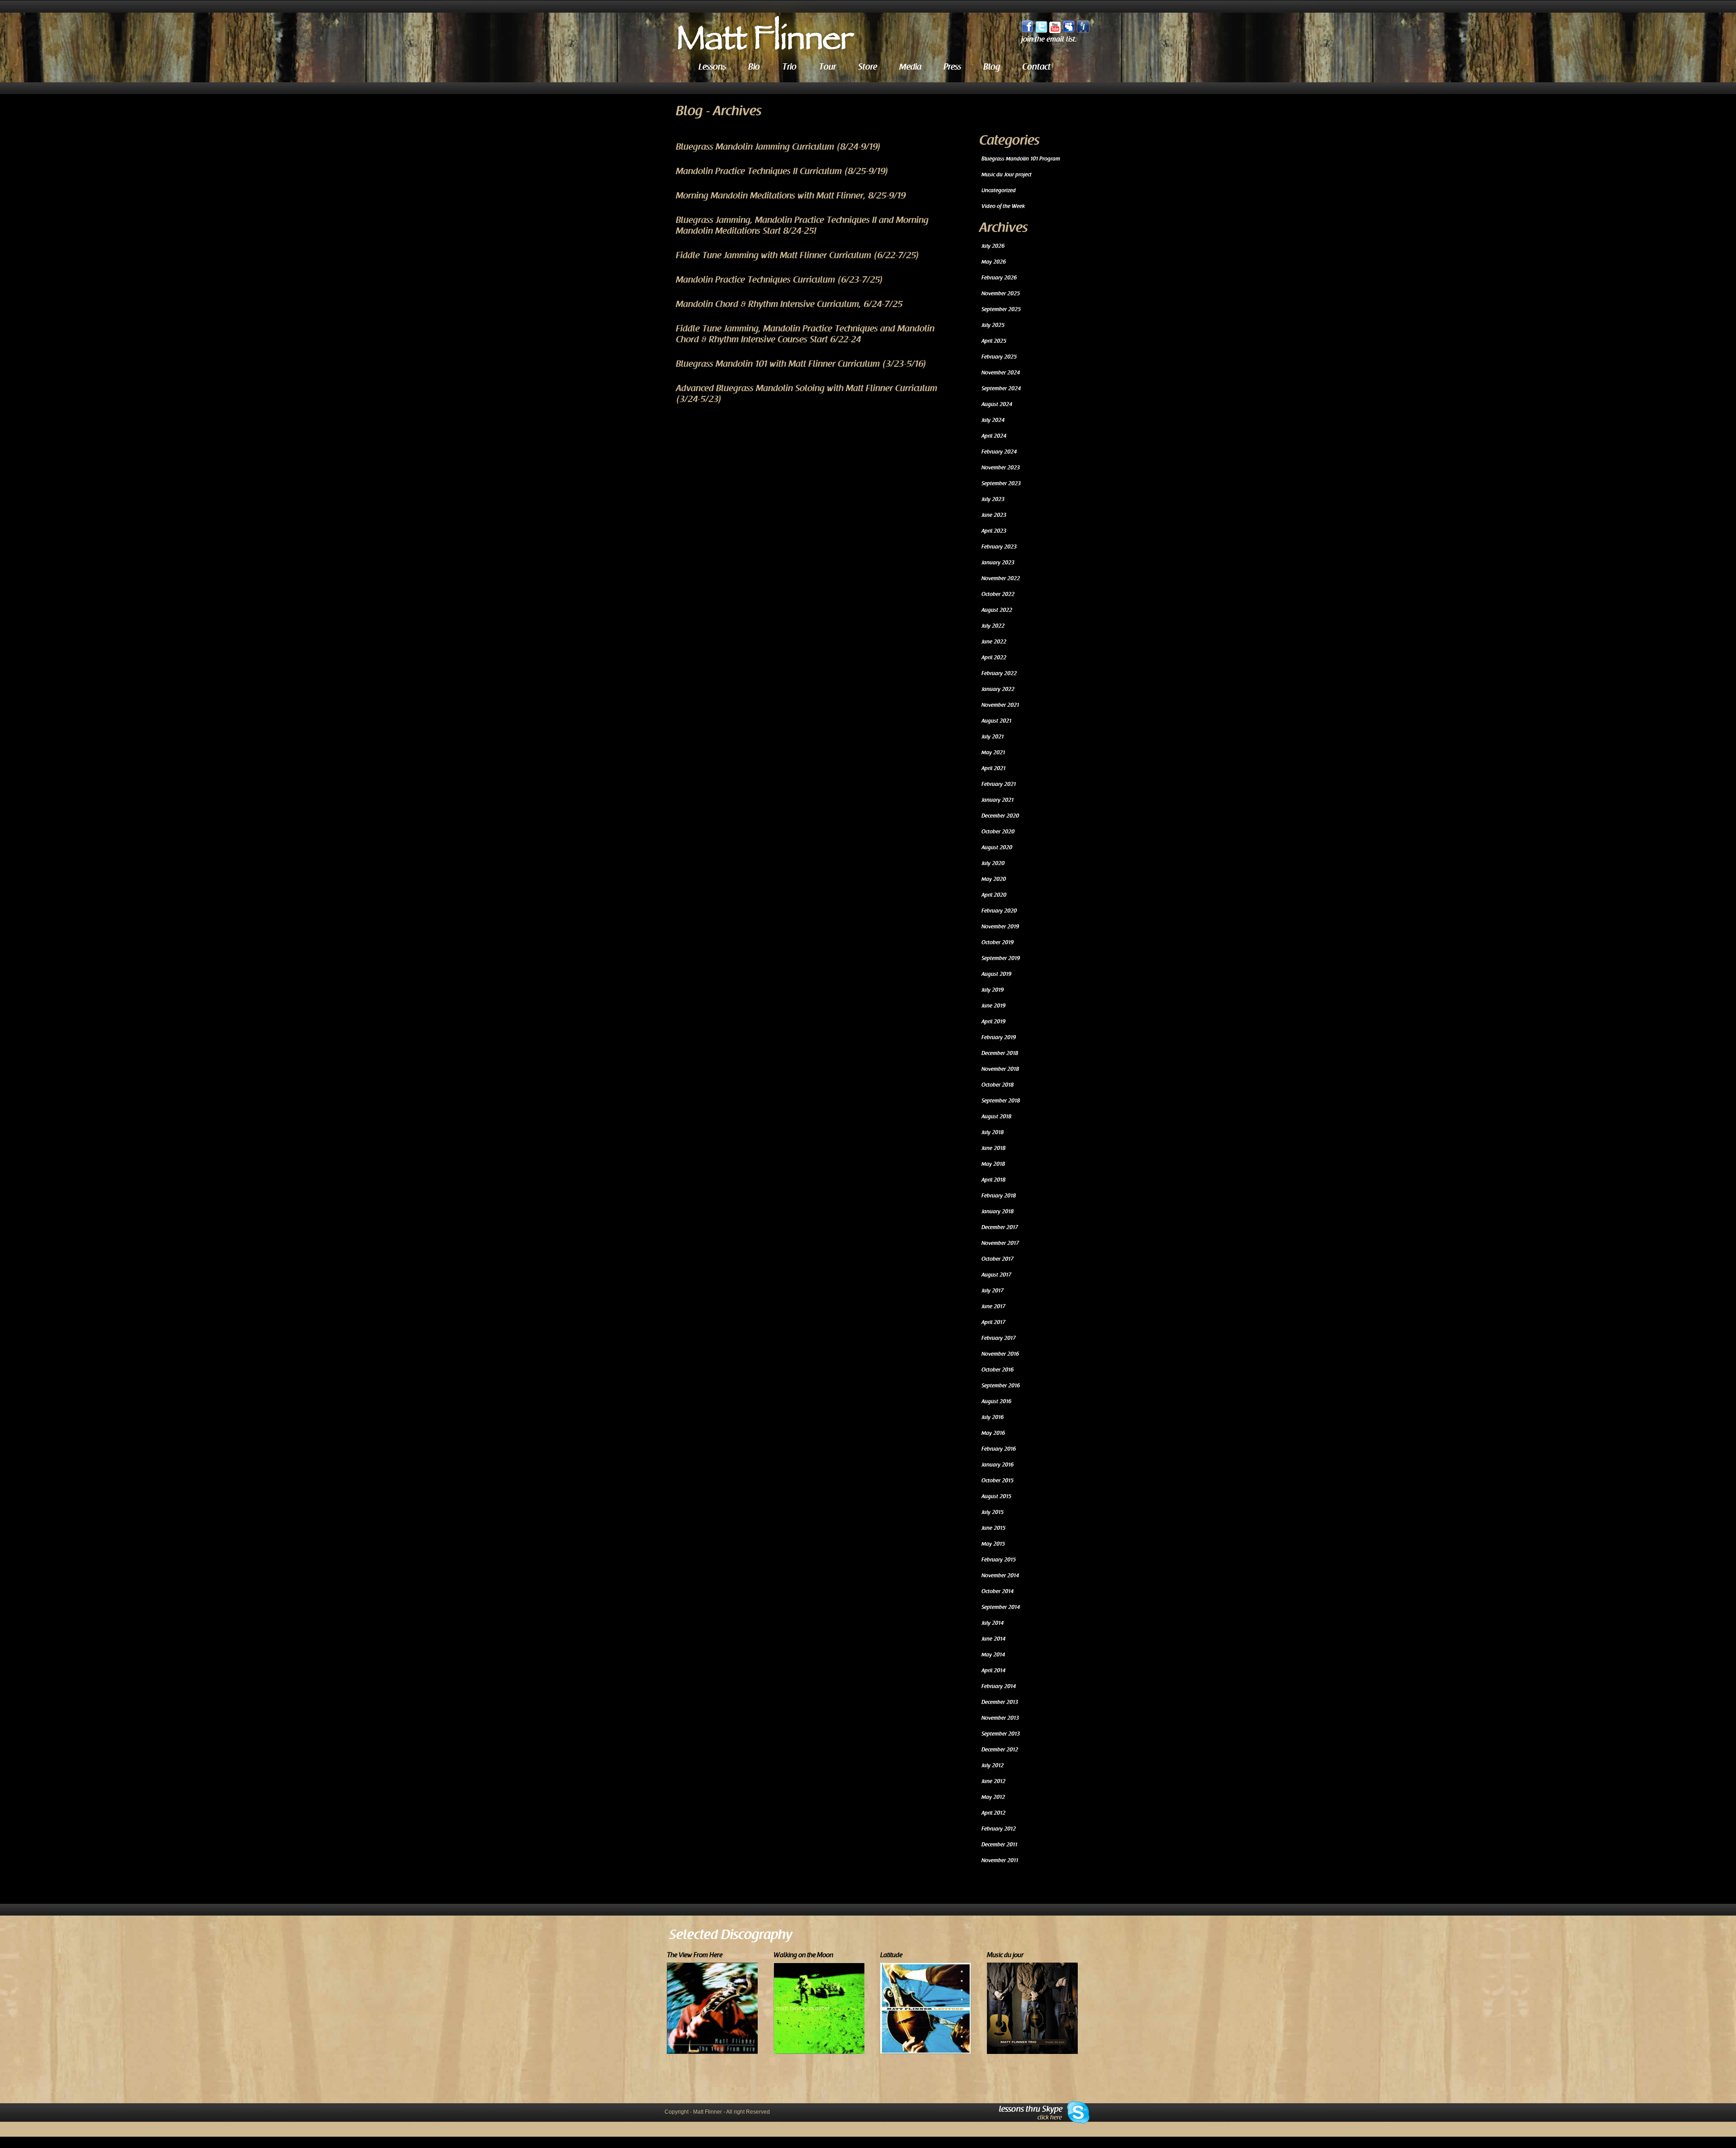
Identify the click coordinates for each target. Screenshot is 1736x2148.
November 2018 (1000, 1069)
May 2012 (993, 1797)
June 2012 (993, 1781)
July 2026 (993, 246)
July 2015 (993, 1512)
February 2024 (999, 452)
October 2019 (998, 942)
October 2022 (998, 594)
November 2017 (1000, 1243)
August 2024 (997, 404)
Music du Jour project (1007, 175)
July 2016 (993, 1417)
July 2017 (993, 1291)
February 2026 (999, 278)
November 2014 (1000, 1576)
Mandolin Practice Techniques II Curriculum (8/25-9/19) (782, 171)
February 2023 (999, 547)
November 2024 (1001, 373)
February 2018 (999, 1196)
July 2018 (993, 1132)
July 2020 (993, 863)
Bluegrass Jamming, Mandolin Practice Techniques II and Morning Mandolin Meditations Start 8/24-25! (802, 226)
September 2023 (1001, 483)
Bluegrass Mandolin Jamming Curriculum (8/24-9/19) (778, 147)
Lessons (712, 67)
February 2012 (999, 1829)
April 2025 (994, 341)
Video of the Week (1003, 206)
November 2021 (1000, 705)
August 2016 (996, 1401)
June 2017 (993, 1306)
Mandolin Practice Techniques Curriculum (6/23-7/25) (780, 280)
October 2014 (998, 1591)
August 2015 (996, 1496)
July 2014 (993, 1623)
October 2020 (998, 832)
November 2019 (1000, 927)
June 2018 (993, 1148)
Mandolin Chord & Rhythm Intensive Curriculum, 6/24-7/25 (789, 304)
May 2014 (993, 1655)
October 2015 (998, 1481)
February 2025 (999, 357)
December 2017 (1000, 1227)
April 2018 (993, 1180)
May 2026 (994, 262)
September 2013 (1001, 1734)
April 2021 (993, 768)
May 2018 (993, 1164)
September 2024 (1001, 388)
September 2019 (1001, 958)
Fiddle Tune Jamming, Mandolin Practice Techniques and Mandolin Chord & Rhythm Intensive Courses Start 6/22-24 (805, 334)
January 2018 (998, 1211)
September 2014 (1001, 1607)
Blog (992, 67)
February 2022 (999, 673)
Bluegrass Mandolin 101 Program (1021, 159)
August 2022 (997, 610)
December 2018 (1000, 1053)
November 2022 (1001, 578)
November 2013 (1000, 1718)
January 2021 (998, 800)
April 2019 (993, 1022)
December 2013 (1000, 1702)
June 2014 (993, 1639)
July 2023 (993, 499)
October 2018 (998, 1085)
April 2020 (994, 895)
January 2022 (998, 689)
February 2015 (999, 1560)
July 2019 (993, 990)
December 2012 (1000, 1750)
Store (868, 67)
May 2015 (993, 1544)
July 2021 (993, 737)
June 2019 (993, 1006)
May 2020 (994, 879)
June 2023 (994, 515)
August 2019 (996, 974)
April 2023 (994, 531)
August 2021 (996, 721)
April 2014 (993, 1670)
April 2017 (993, 1322)
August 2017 (996, 1275)
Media (910, 67)
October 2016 (998, 1370)
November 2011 (1000, 1860)
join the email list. (1049, 40)
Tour (827, 67)
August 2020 (997, 847)
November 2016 (1000, 1354)
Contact (1036, 67)
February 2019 (999, 1037)
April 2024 (994, 436)
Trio (789, 67)
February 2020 (999, 911)
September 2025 (1001, 309)
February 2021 (999, 784)
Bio (754, 67)
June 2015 (993, 1528)
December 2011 (999, 1845)
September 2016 (1001, 1386)
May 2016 (993, 1433)
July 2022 (993, 626)
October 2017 (998, 1259)
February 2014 (999, 1686)
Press (952, 67)
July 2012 (993, 1765)
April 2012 (993, 1813)
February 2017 (999, 1338)
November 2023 (1001, 468)
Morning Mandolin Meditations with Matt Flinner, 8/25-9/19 (791, 196)
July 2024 (993, 420)
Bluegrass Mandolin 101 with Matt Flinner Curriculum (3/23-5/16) (801, 364)
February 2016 (999, 1449)
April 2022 (994, 658)
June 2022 (994, 642)
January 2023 (998, 563)
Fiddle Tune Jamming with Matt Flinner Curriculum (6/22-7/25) (798, 255)
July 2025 (993, 325)
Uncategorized (999, 190)
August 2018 (996, 1117)
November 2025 (1001, 293)
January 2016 (998, 1465)
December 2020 (1000, 816)
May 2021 (993, 752)
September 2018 (1001, 1101)
